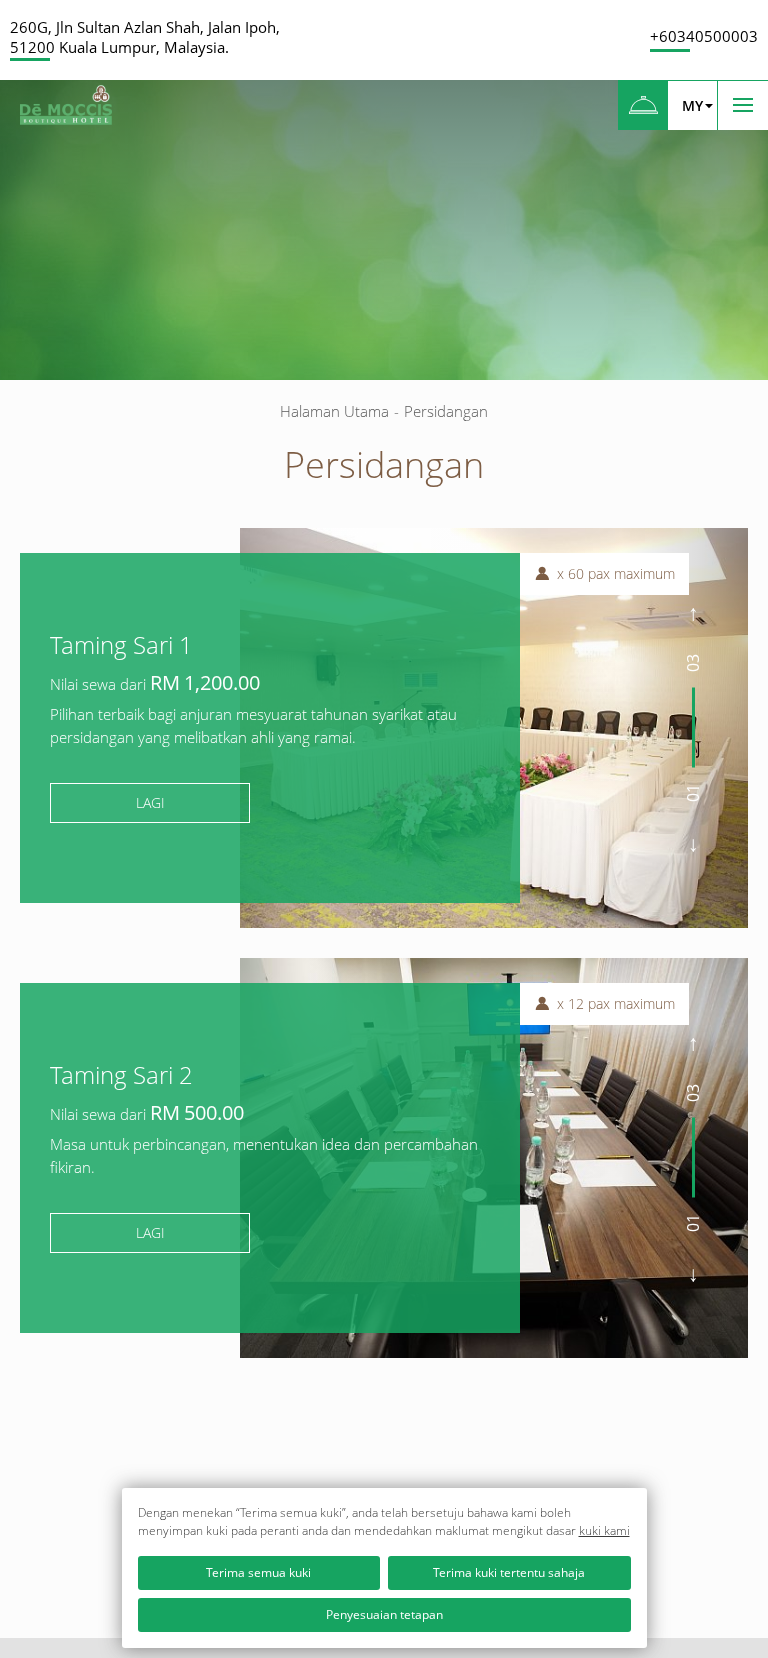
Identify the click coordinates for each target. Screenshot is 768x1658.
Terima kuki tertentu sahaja (509, 1572)
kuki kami (604, 1530)
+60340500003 (704, 36)
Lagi (150, 802)
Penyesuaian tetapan (384, 1614)
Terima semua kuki (258, 1572)
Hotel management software (94, 250)
